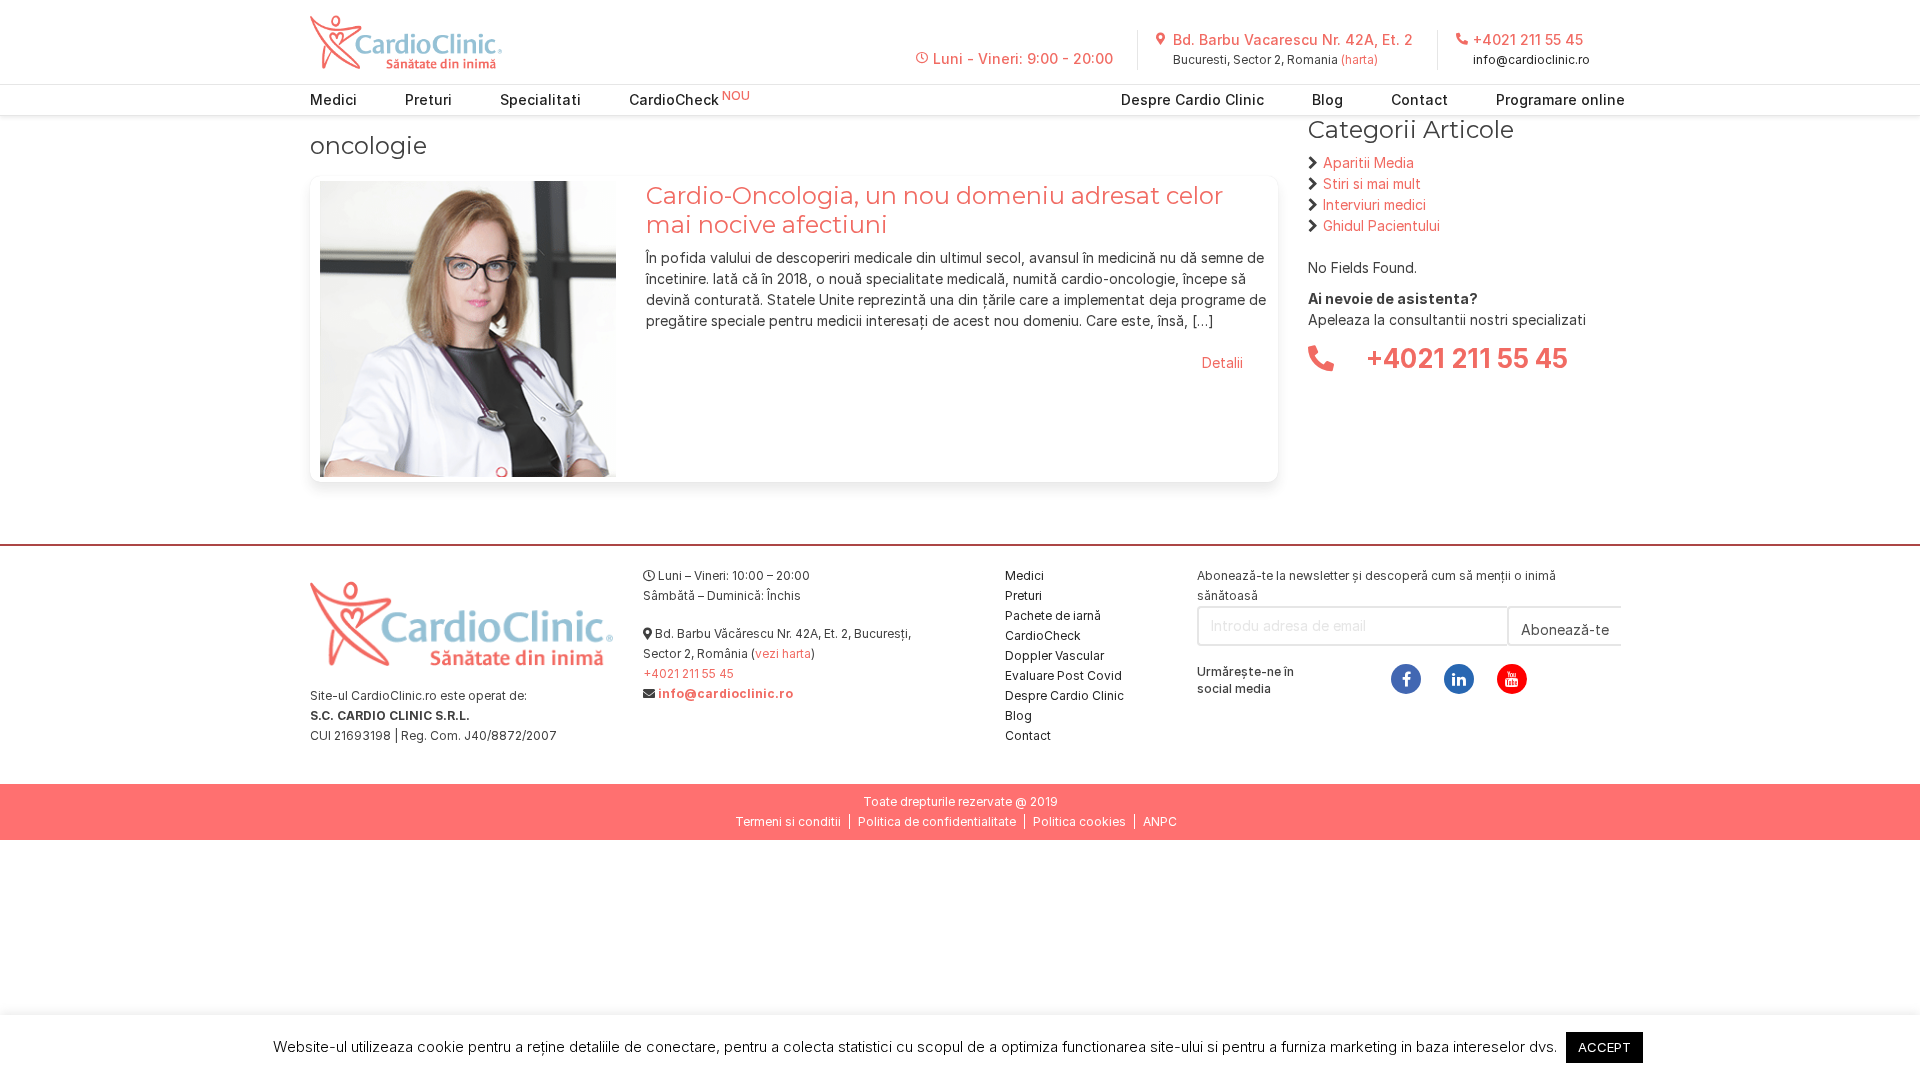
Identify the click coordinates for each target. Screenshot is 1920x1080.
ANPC (1160, 821)
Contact (1419, 99)
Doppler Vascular (1054, 655)
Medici (333, 99)
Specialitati (540, 99)
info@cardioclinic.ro (1531, 59)
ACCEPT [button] (1604, 1047)
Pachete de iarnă (1053, 615)
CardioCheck (674, 99)
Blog (1327, 99)
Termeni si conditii (788, 821)
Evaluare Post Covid (1063, 675)
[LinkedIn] (1459, 679)
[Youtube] (1512, 679)
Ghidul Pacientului (1381, 225)
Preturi (428, 99)
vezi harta (783, 653)
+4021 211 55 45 (1528, 39)
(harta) (1359, 59)
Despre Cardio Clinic (1192, 99)
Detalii (1222, 362)
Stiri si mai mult (1372, 183)
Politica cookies (1079, 821)
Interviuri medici (1374, 204)
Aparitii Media (1368, 162)
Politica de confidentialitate (937, 821)
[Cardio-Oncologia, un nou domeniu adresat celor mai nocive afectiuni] (468, 327)
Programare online (1560, 99)
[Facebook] (1406, 679)
